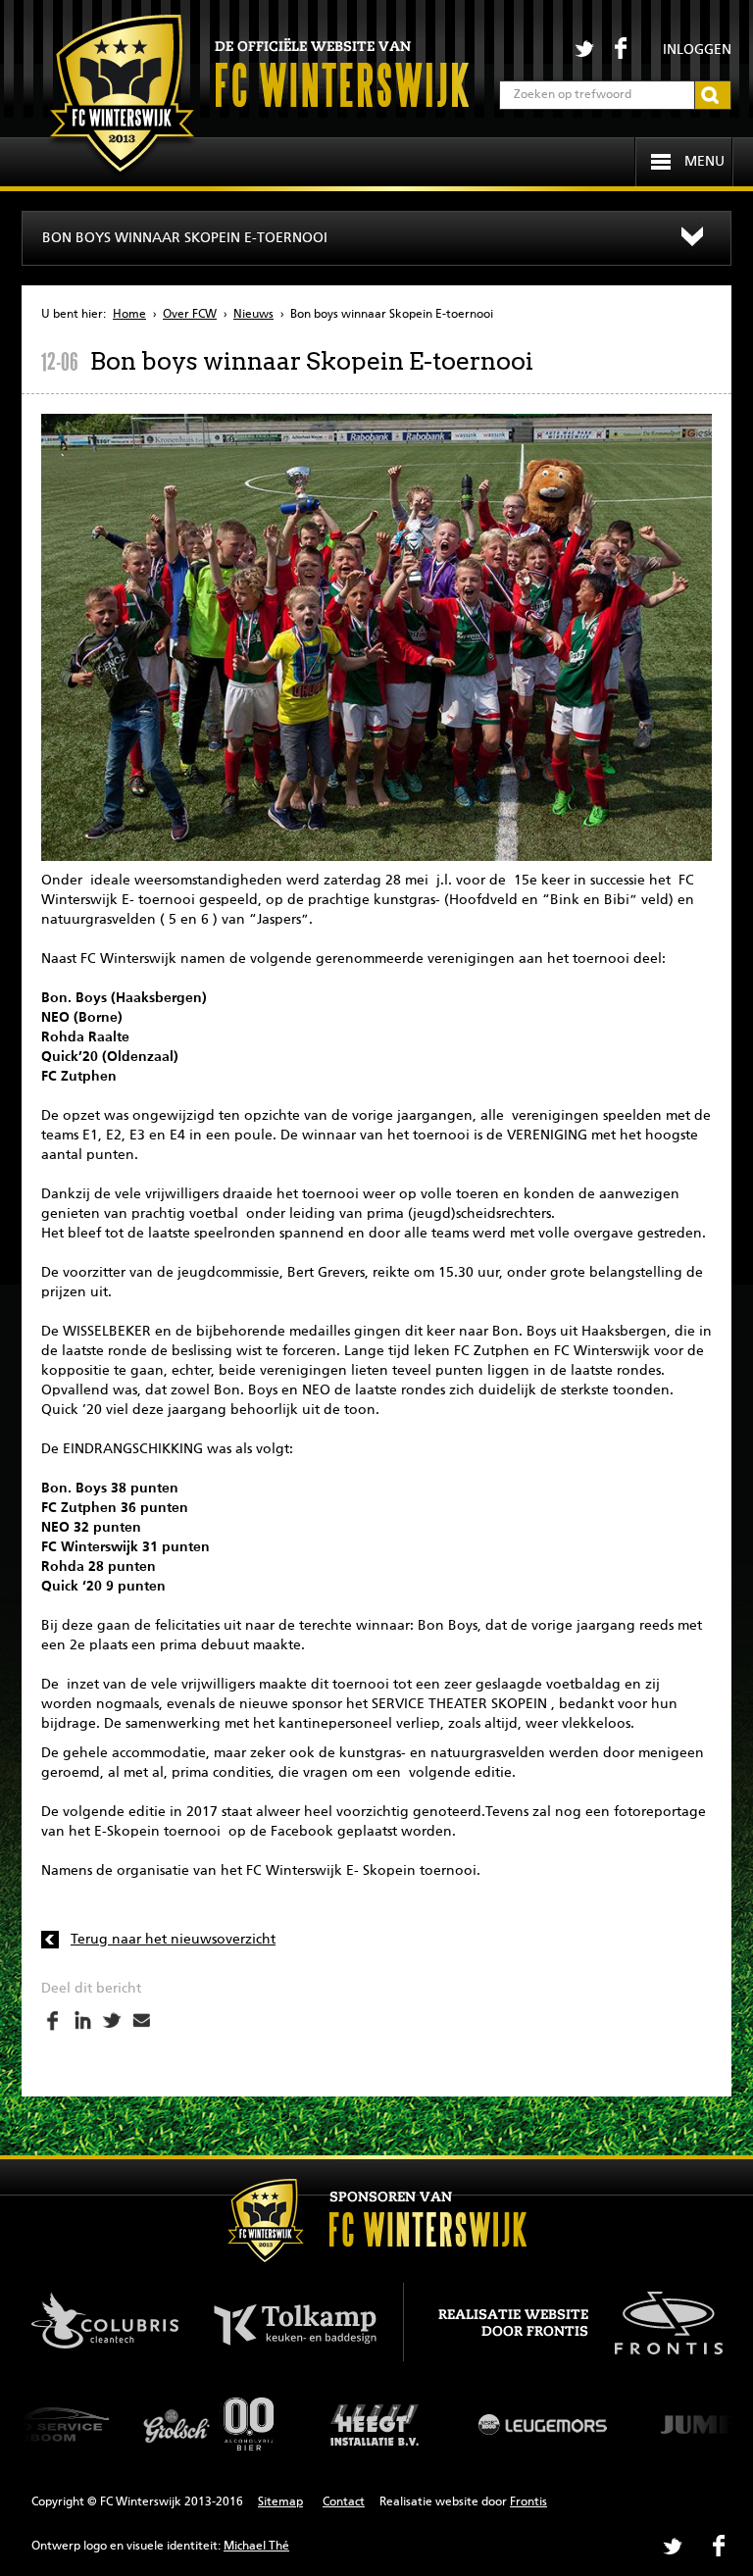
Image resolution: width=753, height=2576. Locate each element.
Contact (344, 2502)
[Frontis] (658, 2319)
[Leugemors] (388, 2424)
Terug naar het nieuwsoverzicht (173, 1940)
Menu (704, 162)
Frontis (528, 2502)
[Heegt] (222, 2424)
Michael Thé (256, 2547)
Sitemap (280, 2502)
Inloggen (697, 50)
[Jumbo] (555, 2424)
